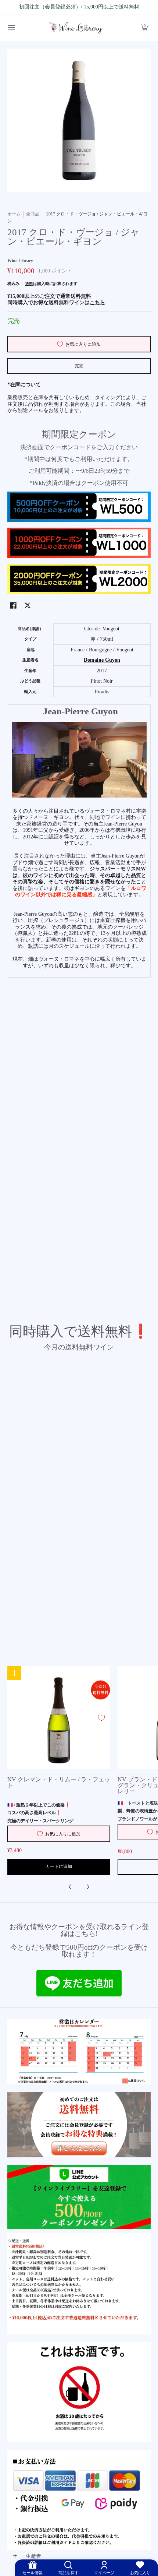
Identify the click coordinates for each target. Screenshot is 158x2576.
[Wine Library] (76, 28)
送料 (29, 284)
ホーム (14, 214)
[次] (88, 1887)
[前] (70, 1887)
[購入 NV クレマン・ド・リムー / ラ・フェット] (59, 1718)
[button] (144, 28)
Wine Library (20, 261)
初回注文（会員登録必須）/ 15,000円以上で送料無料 (79, 7)
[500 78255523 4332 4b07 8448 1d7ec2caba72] (79, 2197)
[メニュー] (11, 28)
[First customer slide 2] (79, 2125)
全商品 (33, 214)
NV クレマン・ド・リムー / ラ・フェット (59, 1783)
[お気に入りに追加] (101, 1718)
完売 (79, 366)
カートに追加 (59, 1866)
